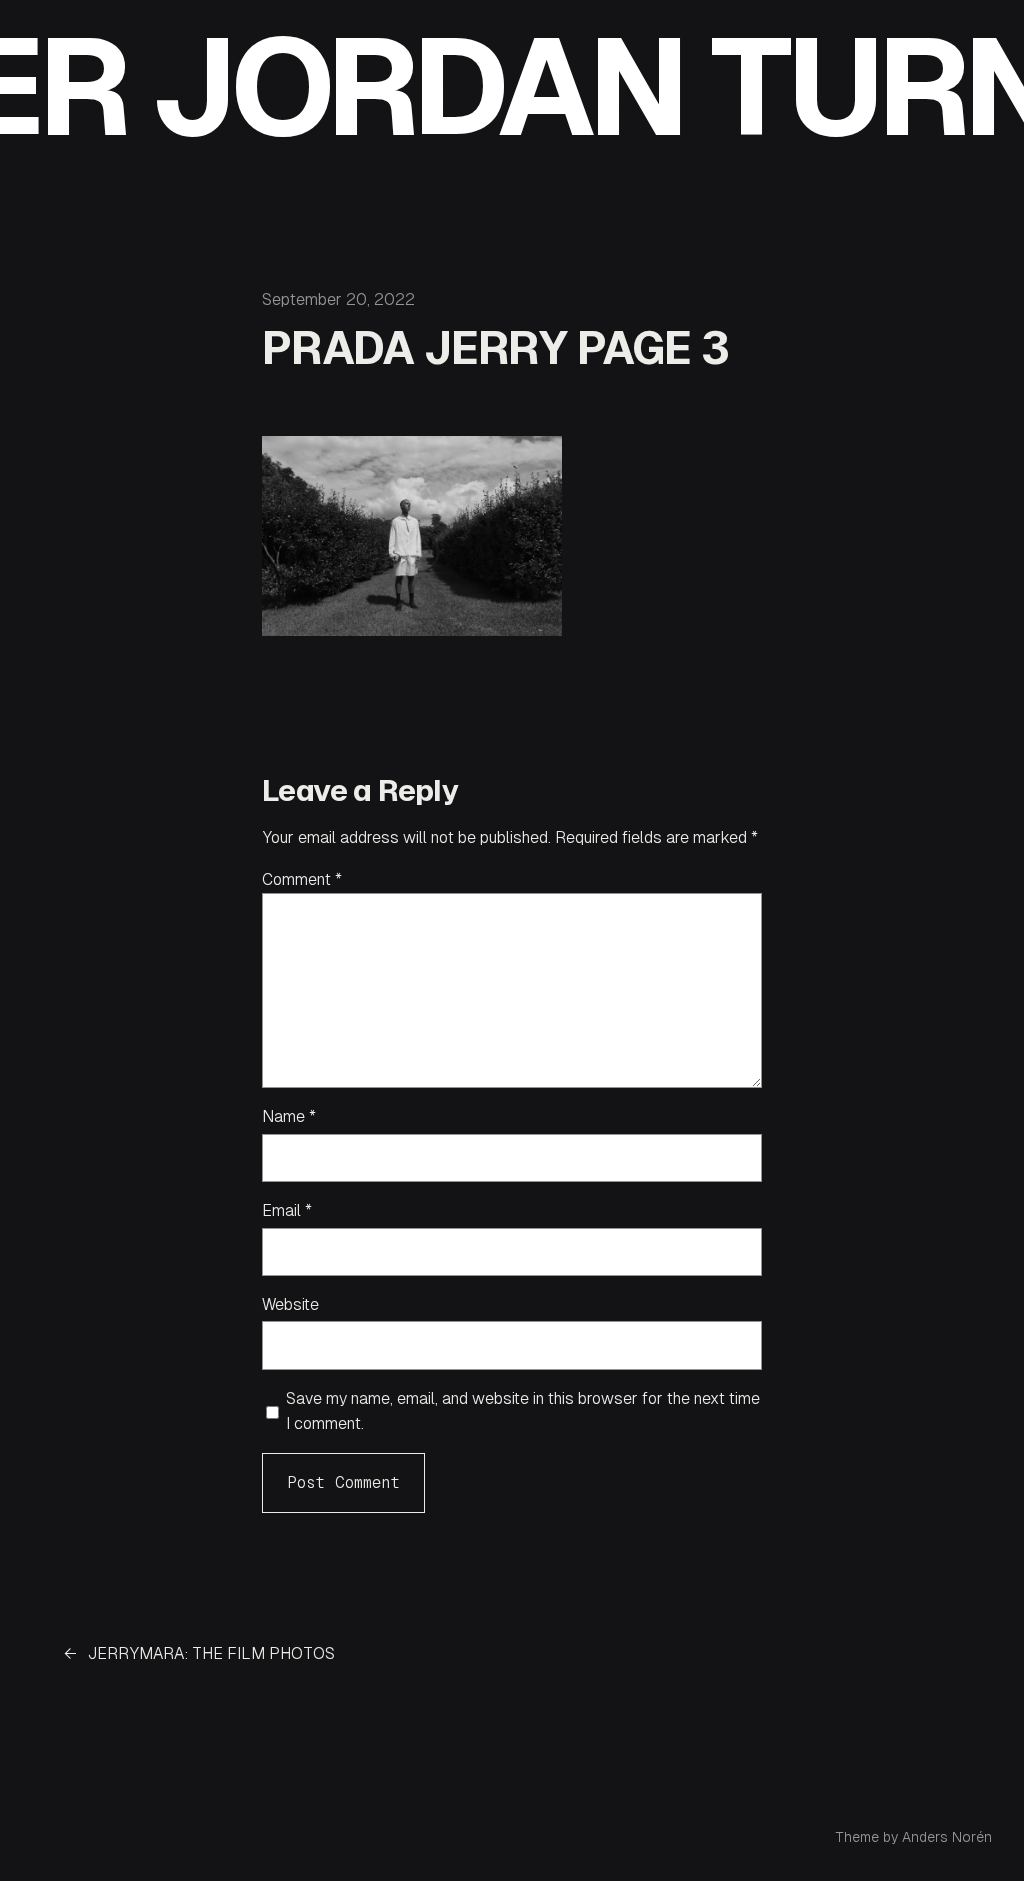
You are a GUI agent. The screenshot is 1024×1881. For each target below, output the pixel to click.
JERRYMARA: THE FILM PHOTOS (211, 1653)
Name (289, 1116)
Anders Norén (947, 1837)
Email (287, 1210)
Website (290, 1304)
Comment (302, 879)
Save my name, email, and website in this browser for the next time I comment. (523, 1411)
